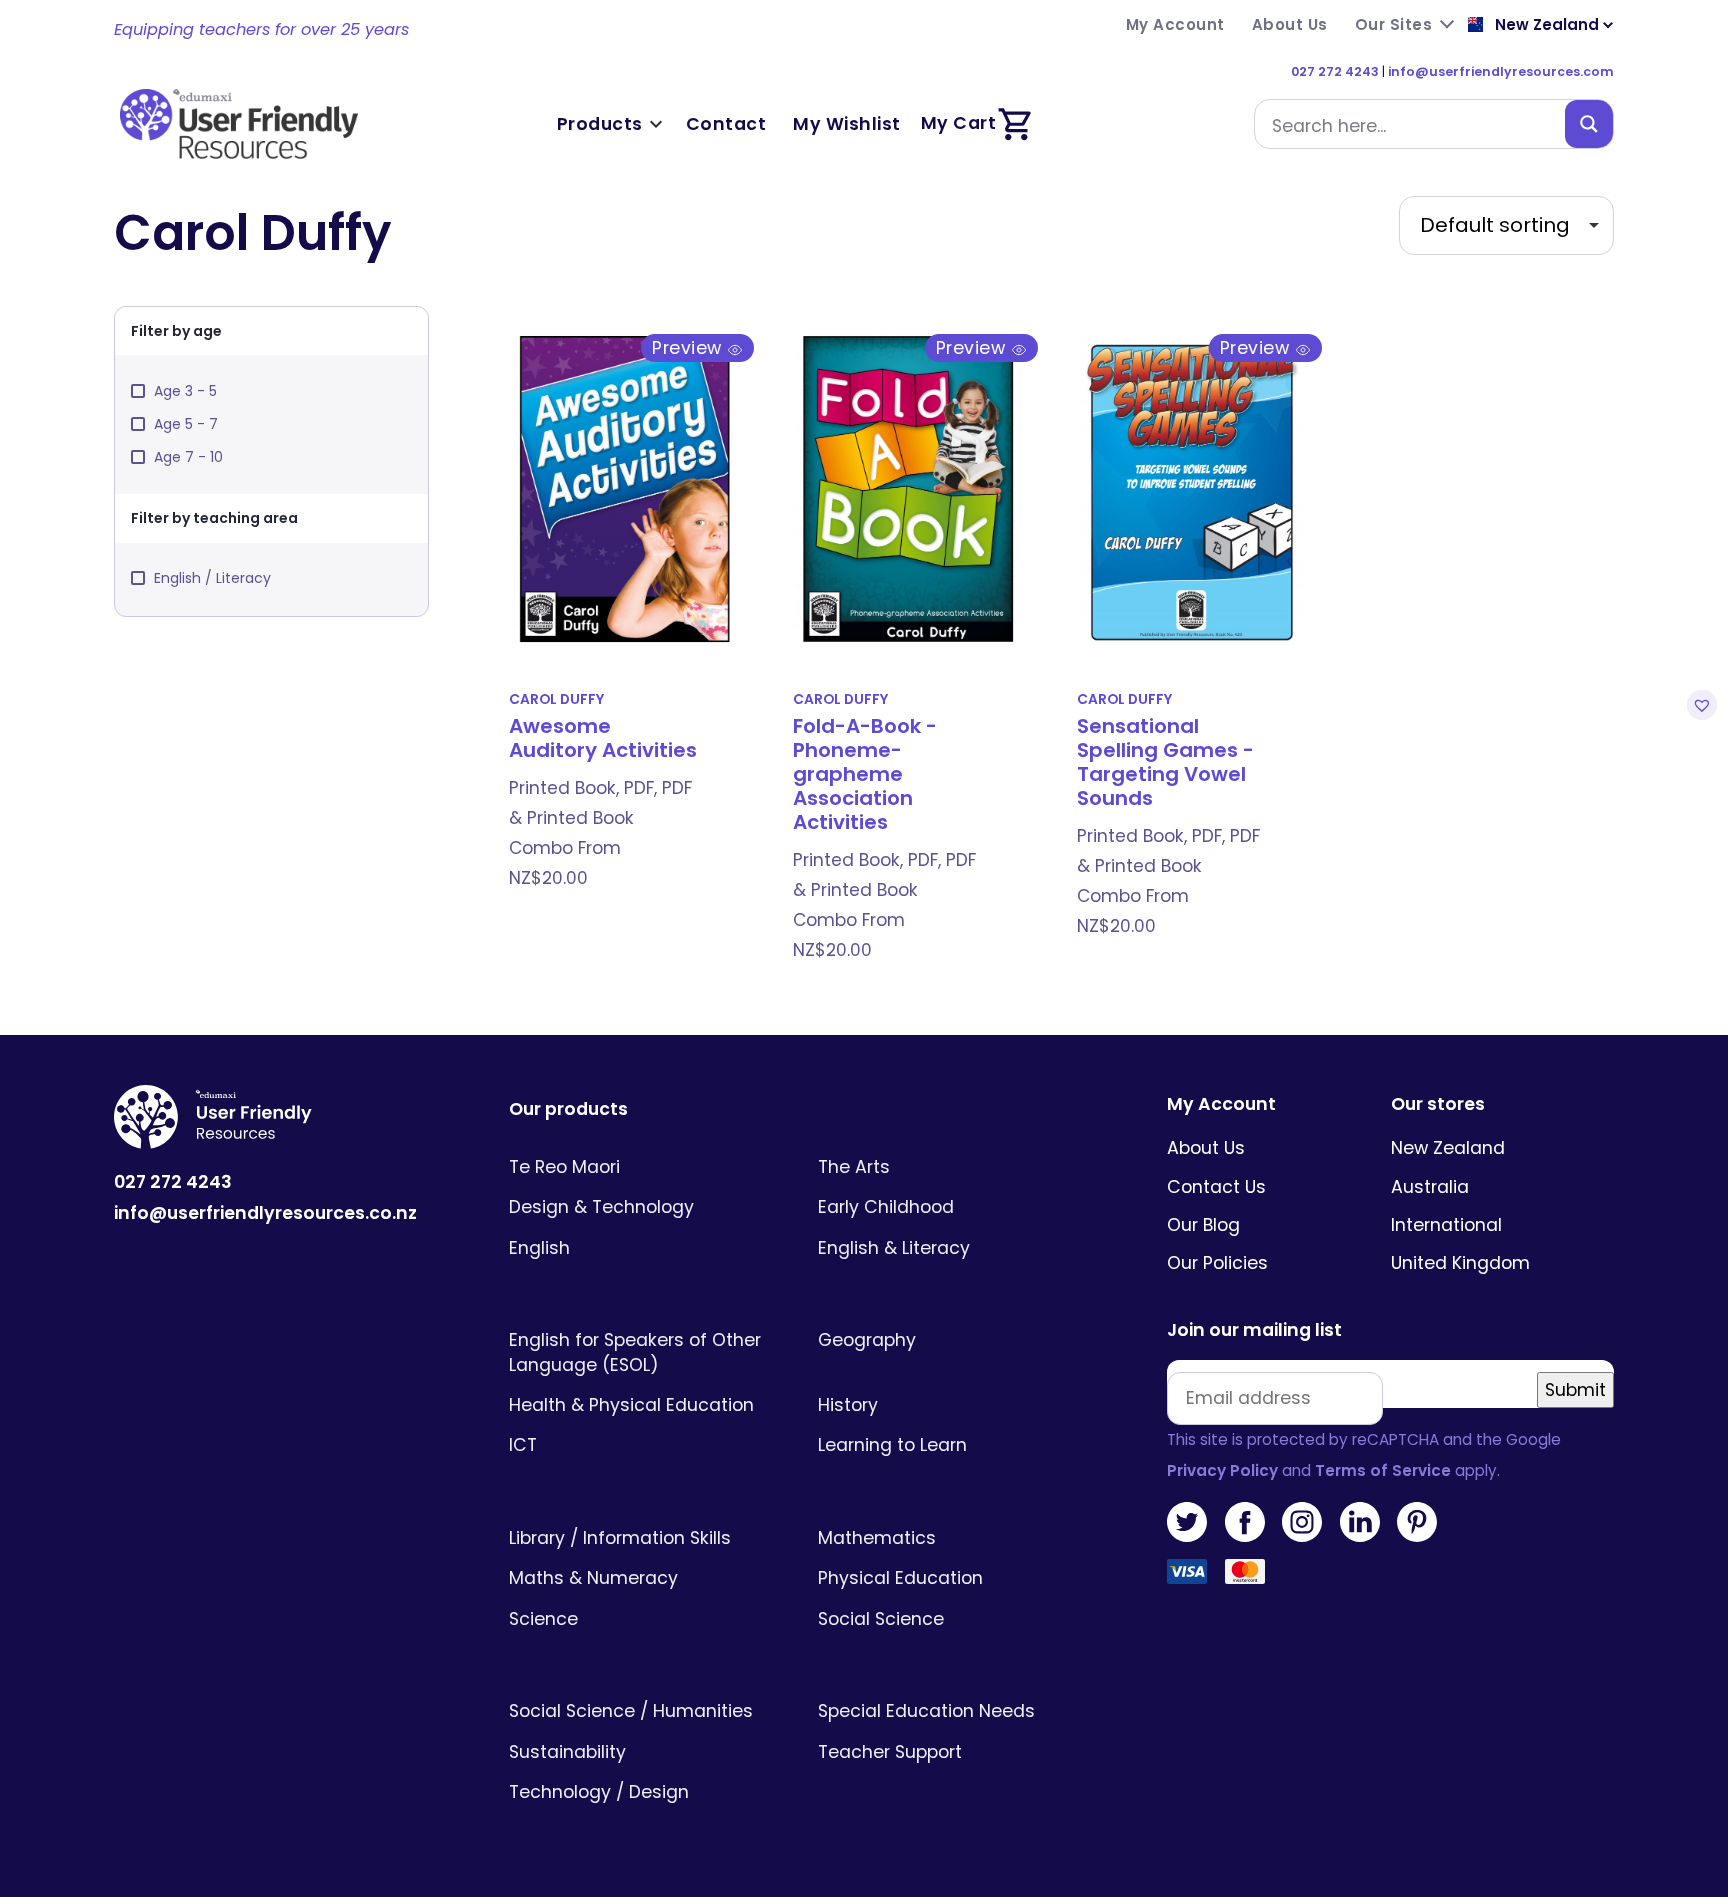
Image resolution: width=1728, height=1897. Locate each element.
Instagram (1302, 1522)
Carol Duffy (556, 699)
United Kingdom (1460, 1263)
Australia (1430, 1187)
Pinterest (1417, 1522)
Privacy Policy (1222, 1470)
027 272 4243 (1335, 71)
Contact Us (1216, 1187)
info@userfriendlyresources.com (1501, 71)
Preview (689, 348)
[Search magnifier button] (1589, 124)
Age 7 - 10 (188, 457)
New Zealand (1448, 1148)
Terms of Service (1383, 1470)
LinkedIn (1360, 1522)
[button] (1699, 705)
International (1446, 1225)
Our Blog (1203, 1225)
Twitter (1187, 1522)
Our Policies (1217, 1263)
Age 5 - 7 (186, 424)
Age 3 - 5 (185, 391)
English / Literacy (212, 578)
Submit (1575, 1390)
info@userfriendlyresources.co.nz (265, 1213)
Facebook (1245, 1522)
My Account (1221, 1104)
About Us (1206, 1148)
